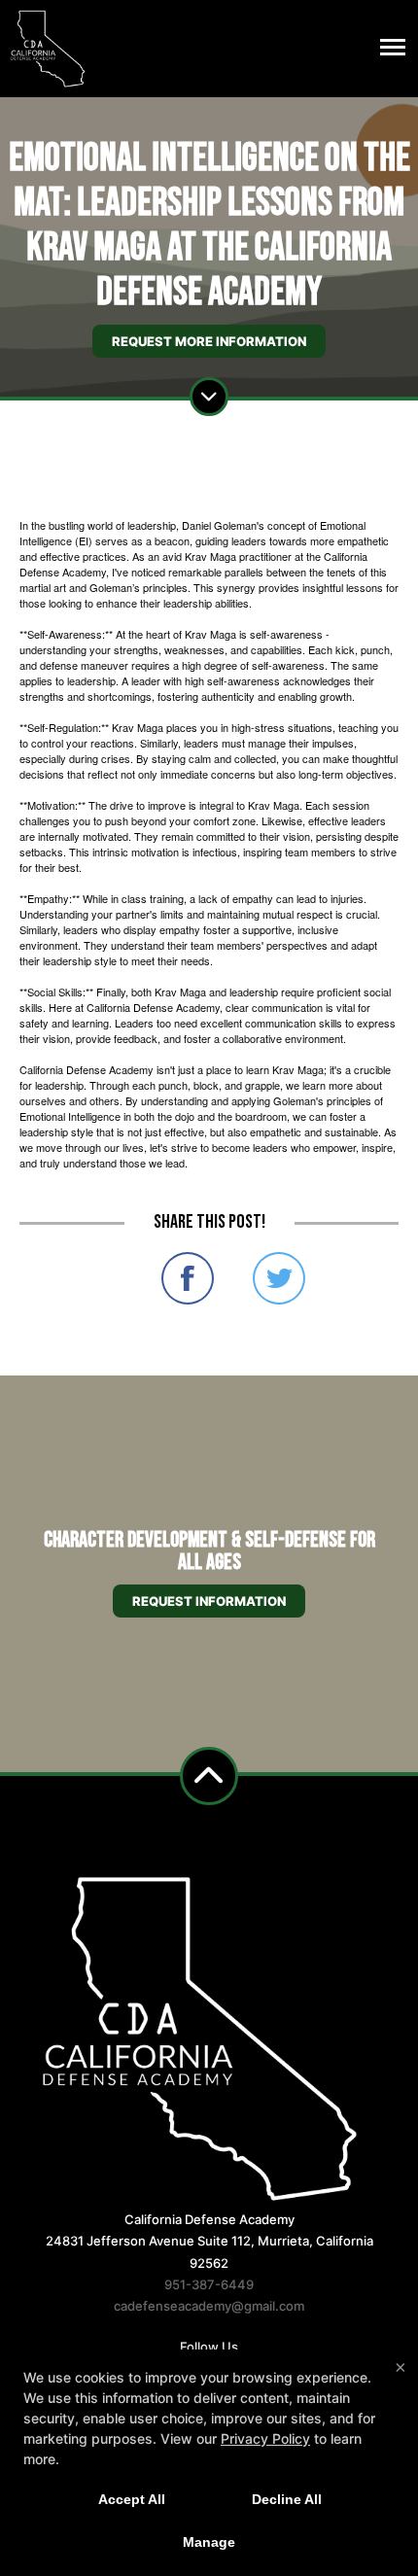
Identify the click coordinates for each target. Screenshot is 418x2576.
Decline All (287, 2499)
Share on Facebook (188, 1278)
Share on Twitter (279, 1278)
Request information (209, 1601)
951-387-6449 (209, 2284)
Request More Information (209, 341)
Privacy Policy (265, 2438)
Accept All (132, 2499)
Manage (209, 2542)
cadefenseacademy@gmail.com (209, 2306)
